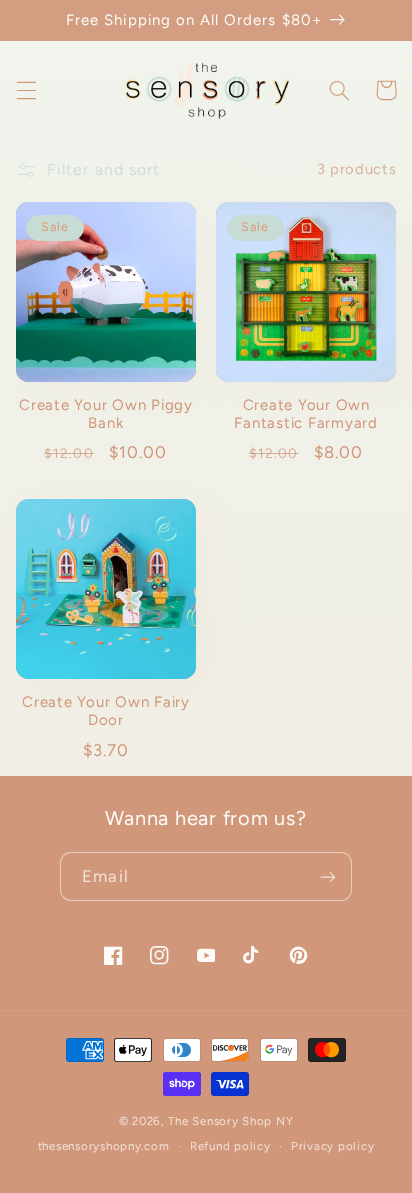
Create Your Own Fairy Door (106, 711)
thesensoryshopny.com (104, 1146)
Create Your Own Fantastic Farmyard (306, 414)
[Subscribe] (327, 876)
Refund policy (230, 1146)
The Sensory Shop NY (230, 1121)
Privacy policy (332, 1146)
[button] (26, 90)
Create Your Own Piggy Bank (106, 414)
